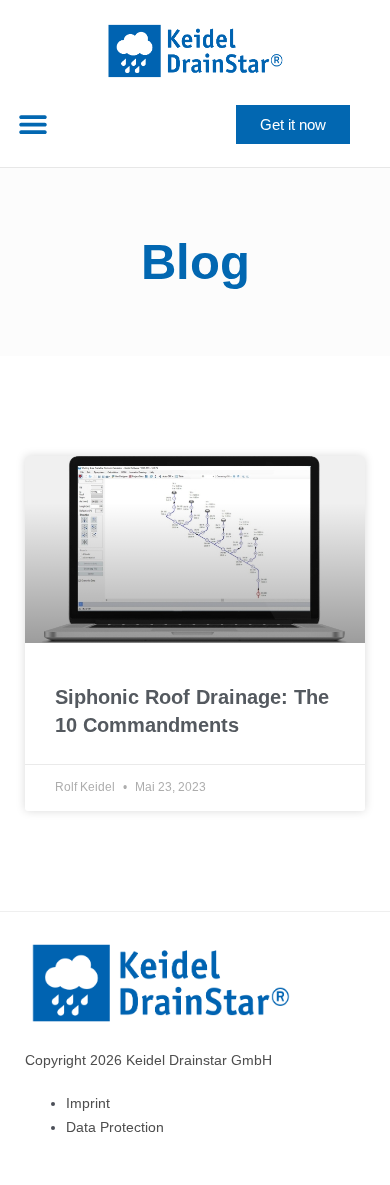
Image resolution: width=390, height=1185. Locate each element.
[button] (32, 124)
